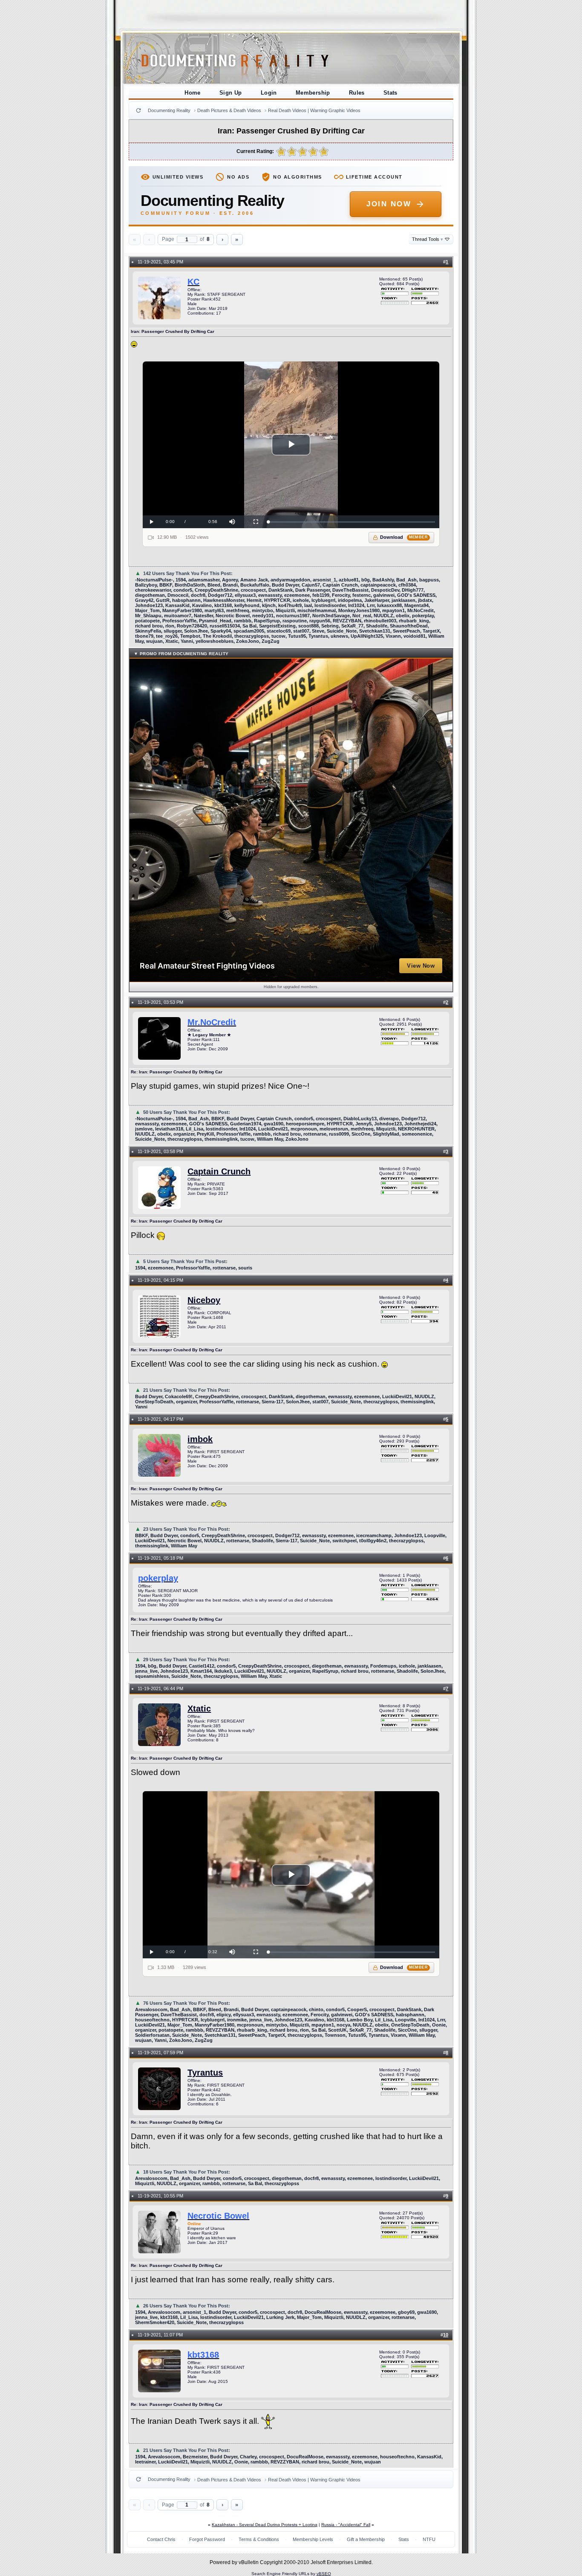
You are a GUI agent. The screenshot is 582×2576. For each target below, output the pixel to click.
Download (404, 537)
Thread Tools (428, 239)
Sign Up (231, 93)
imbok (200, 1439)
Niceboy (204, 1300)
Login (269, 93)
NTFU (429, 2539)
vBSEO (324, 2574)
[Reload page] (138, 110)
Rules (357, 93)
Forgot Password (207, 2539)
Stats (390, 93)
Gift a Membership (366, 2539)
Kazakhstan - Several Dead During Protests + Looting (265, 2525)
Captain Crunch (219, 1171)
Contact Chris (161, 2539)
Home (193, 93)
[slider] (352, 522)
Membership (313, 93)
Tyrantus (205, 2073)
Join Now (389, 204)
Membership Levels (313, 2539)
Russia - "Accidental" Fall (346, 2525)
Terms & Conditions (259, 2539)
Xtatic (199, 1709)
